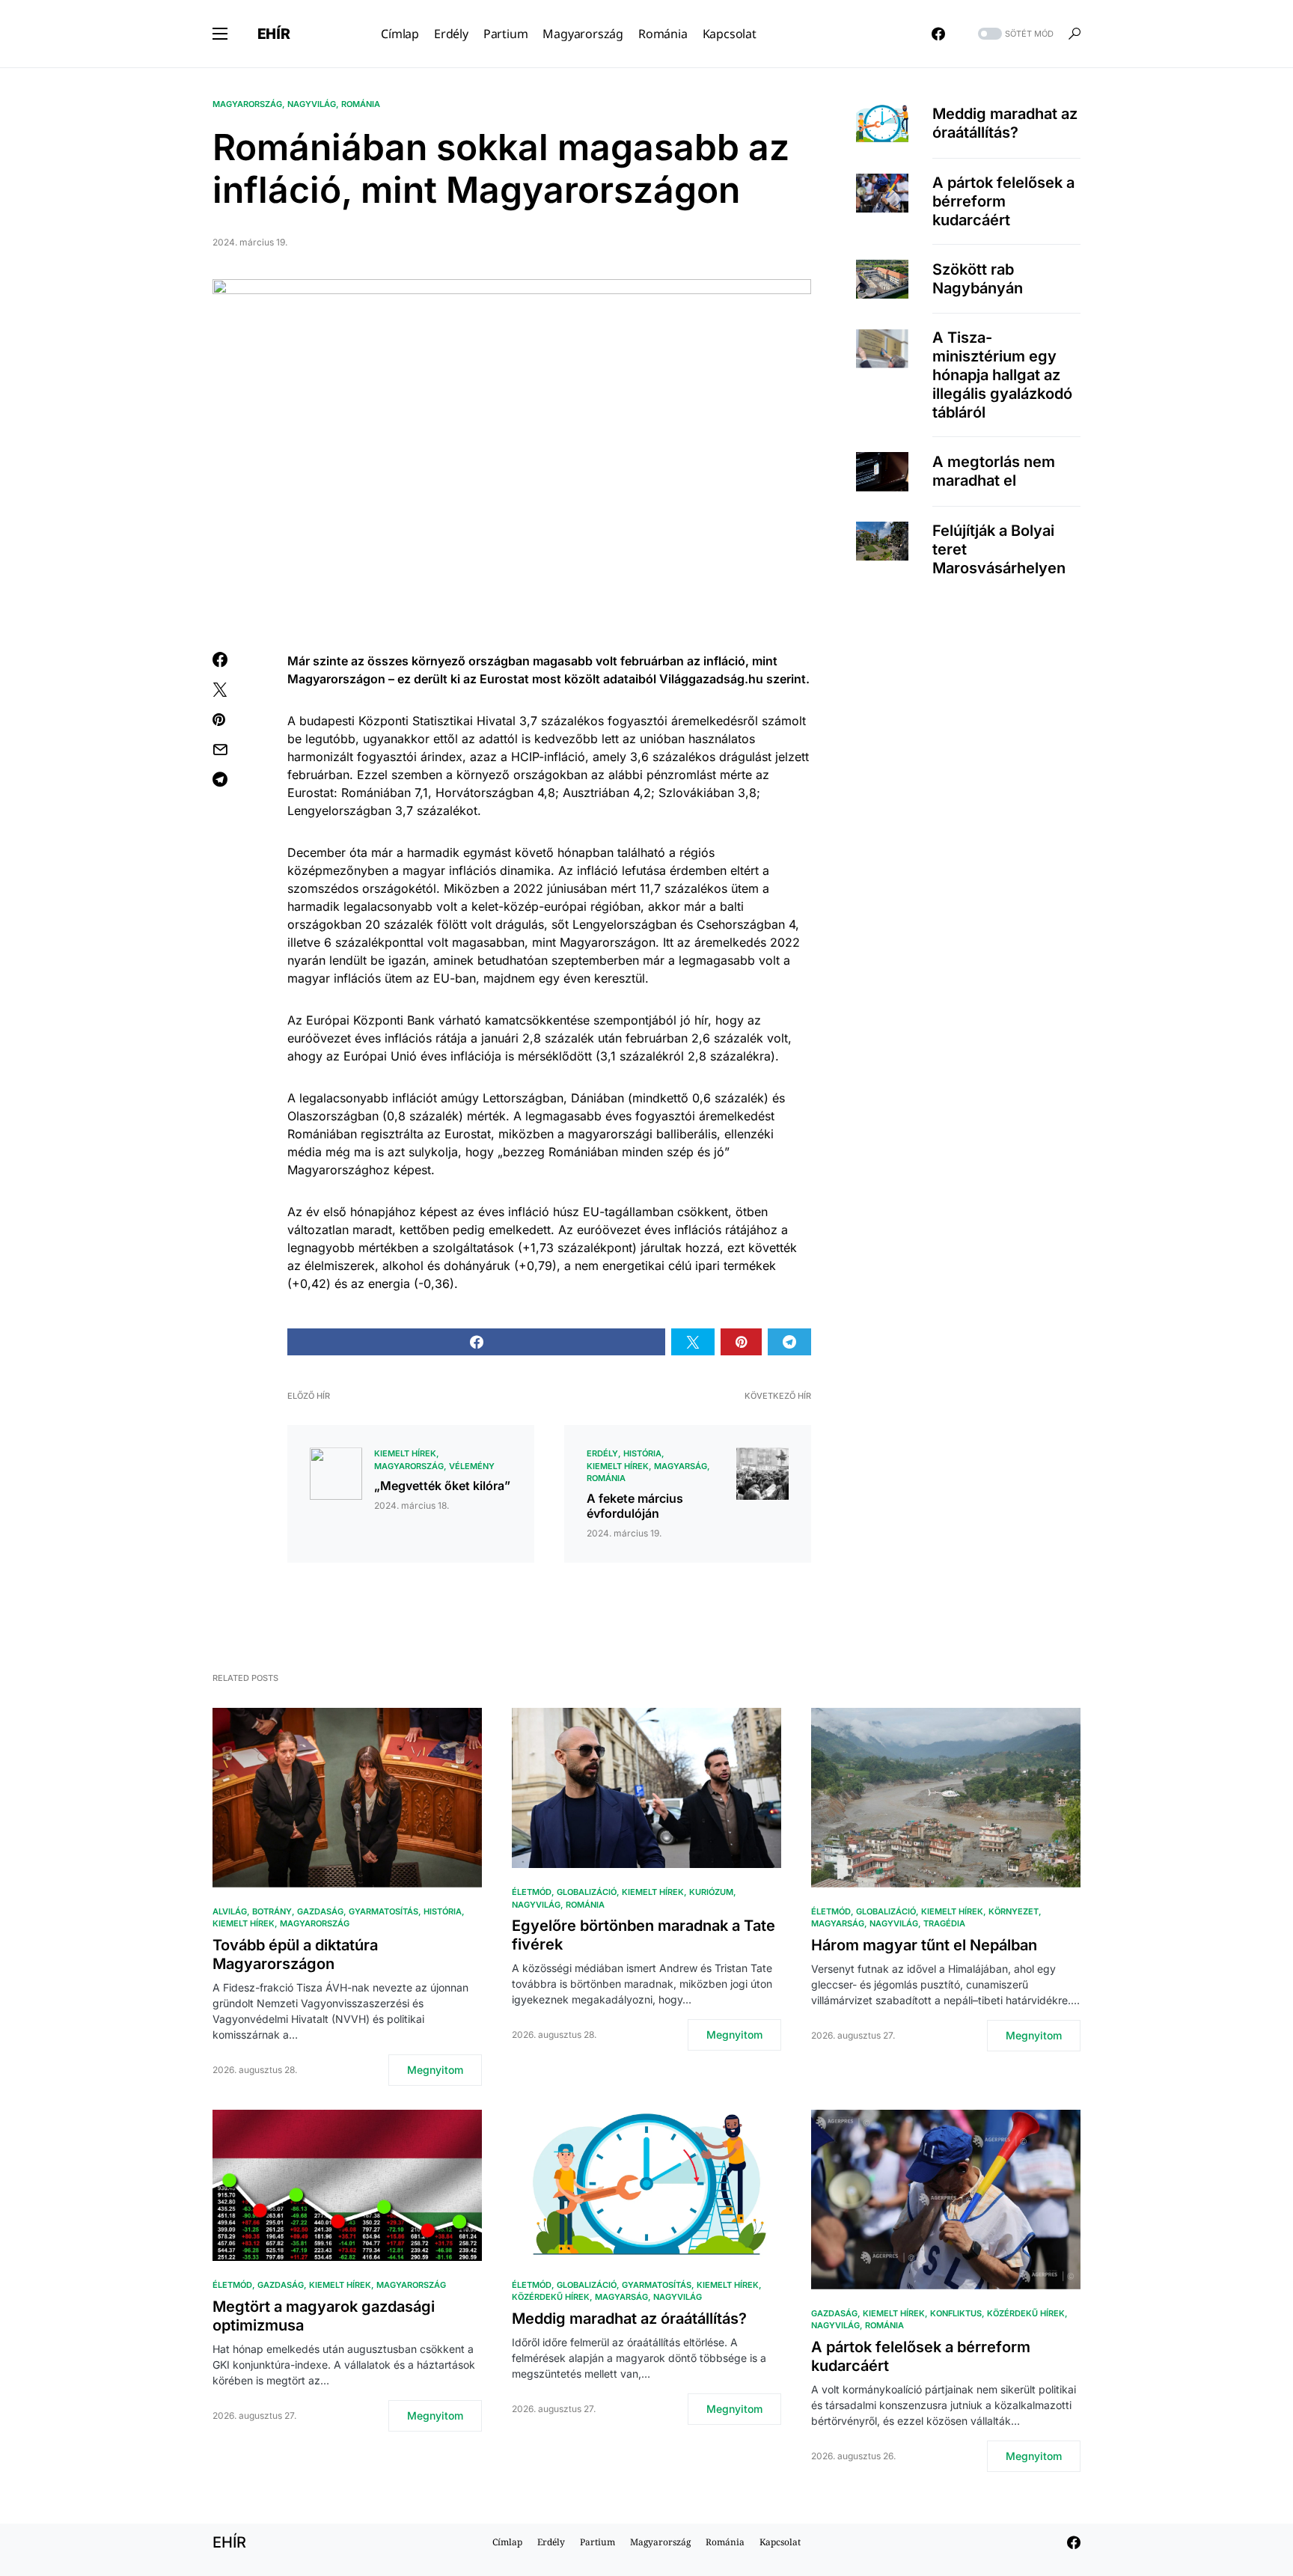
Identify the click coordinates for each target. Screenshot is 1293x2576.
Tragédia (944, 1923)
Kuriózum (711, 1892)
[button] (220, 34)
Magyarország (247, 104)
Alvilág (230, 1911)
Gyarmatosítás (383, 1911)
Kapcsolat (780, 2542)
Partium (597, 2542)
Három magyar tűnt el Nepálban (924, 1945)
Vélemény (472, 1466)
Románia (361, 104)
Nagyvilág (312, 104)
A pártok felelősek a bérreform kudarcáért (1003, 201)
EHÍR (274, 34)
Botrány (272, 1911)
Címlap (507, 2542)
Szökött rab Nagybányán (978, 279)
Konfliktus (956, 2313)
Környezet (1014, 1911)
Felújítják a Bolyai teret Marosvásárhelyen (999, 549)
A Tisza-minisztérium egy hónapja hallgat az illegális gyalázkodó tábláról (1002, 375)
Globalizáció (587, 1892)
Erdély (602, 1453)
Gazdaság (320, 1911)
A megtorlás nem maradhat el (994, 471)
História (642, 1453)
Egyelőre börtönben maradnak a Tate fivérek (644, 1935)
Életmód (532, 1892)
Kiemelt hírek (405, 1453)
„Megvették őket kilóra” (442, 1486)
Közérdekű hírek (551, 2297)
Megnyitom (435, 2070)
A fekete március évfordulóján (635, 1506)
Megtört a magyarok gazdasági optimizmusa (324, 2316)
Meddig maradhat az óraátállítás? (1005, 123)
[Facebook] (938, 34)
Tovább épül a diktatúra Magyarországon (295, 1954)
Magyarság (681, 1466)
